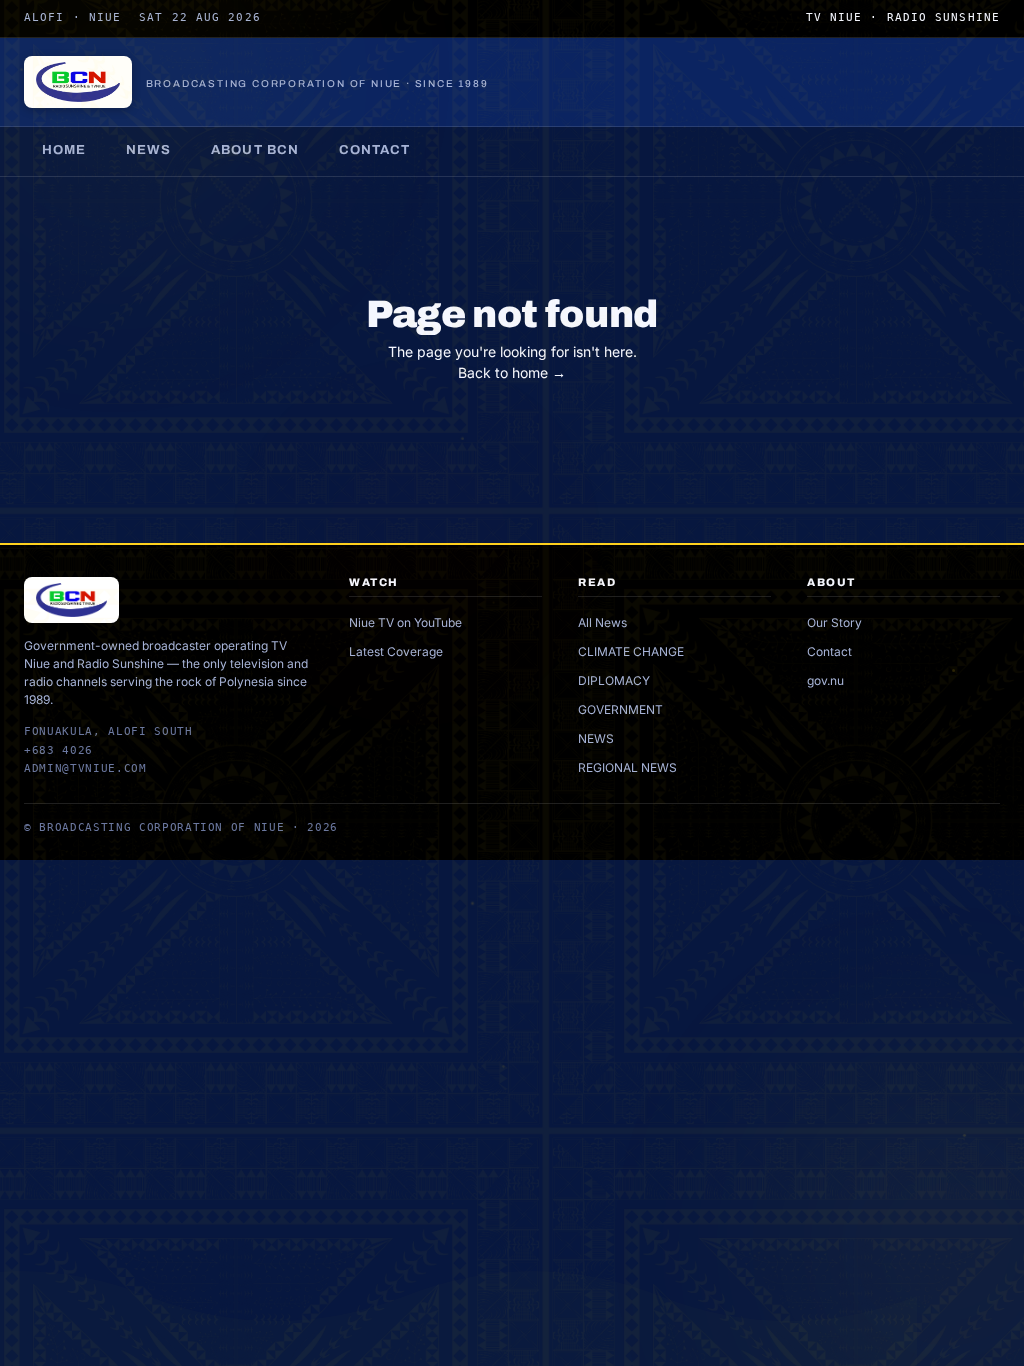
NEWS (596, 738)
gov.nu (825, 680)
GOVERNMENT (620, 709)
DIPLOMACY (614, 680)
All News (602, 622)
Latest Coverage (396, 651)
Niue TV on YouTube (405, 622)
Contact (374, 150)
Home (64, 150)
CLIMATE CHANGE (631, 651)
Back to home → (512, 372)
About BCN (254, 150)
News (148, 150)
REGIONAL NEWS (627, 767)
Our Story (834, 622)
